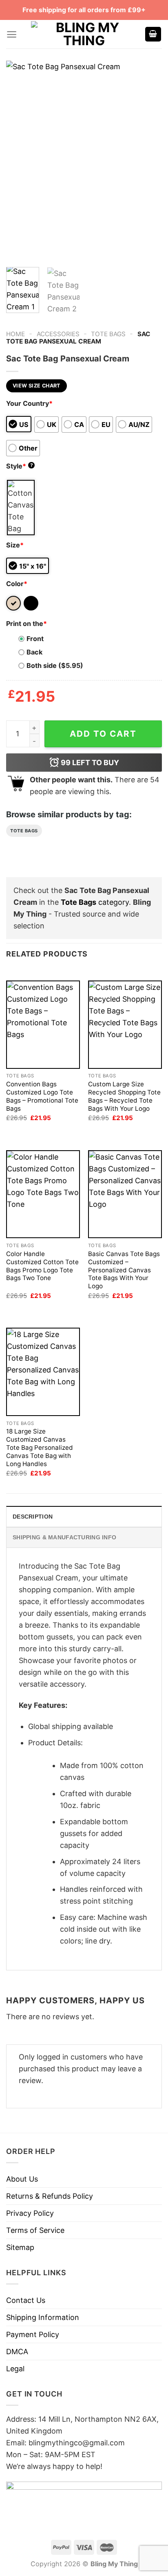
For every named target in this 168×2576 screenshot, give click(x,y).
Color (17, 584)
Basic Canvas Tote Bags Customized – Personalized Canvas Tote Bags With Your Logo (124, 1270)
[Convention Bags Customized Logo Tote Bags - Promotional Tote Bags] (43, 1025)
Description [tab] (33, 1517)
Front (35, 639)
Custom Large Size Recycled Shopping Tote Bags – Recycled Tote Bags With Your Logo (124, 1096)
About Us (22, 2179)
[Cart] (153, 34)
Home (15, 334)
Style (20, 466)
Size (15, 545)
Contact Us (26, 2300)
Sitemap (20, 2247)
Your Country (29, 403)
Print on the (27, 624)
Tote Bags (108, 334)
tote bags (24, 831)
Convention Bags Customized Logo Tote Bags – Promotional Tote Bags (42, 1096)
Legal (15, 2369)
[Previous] (20, 161)
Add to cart (103, 734)
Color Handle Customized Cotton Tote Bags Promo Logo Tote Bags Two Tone (42, 1266)
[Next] (148, 161)
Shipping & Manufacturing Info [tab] (64, 1537)
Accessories (58, 334)
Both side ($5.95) (55, 665)
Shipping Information (43, 2317)
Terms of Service (35, 2230)
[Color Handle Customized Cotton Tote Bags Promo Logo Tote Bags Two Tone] (43, 1194)
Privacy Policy (30, 2213)
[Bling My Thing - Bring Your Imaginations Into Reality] (84, 34)
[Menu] (12, 34)
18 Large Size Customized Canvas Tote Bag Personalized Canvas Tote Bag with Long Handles (40, 1448)
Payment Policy (33, 2334)
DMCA (17, 2352)
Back (34, 652)
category (95, 902)
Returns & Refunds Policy (50, 2196)
